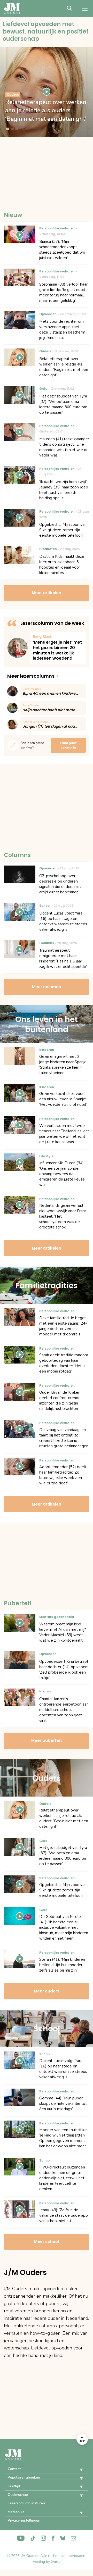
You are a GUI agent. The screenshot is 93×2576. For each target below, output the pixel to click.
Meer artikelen (47, 593)
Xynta (56, 2562)
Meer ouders (47, 1991)
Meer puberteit (47, 1740)
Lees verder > (58, 648)
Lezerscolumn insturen (26, 2503)
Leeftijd (14, 2486)
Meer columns (47, 987)
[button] (78, 2470)
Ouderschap (18, 2495)
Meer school (47, 2242)
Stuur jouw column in (68, 745)
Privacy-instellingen (24, 2520)
